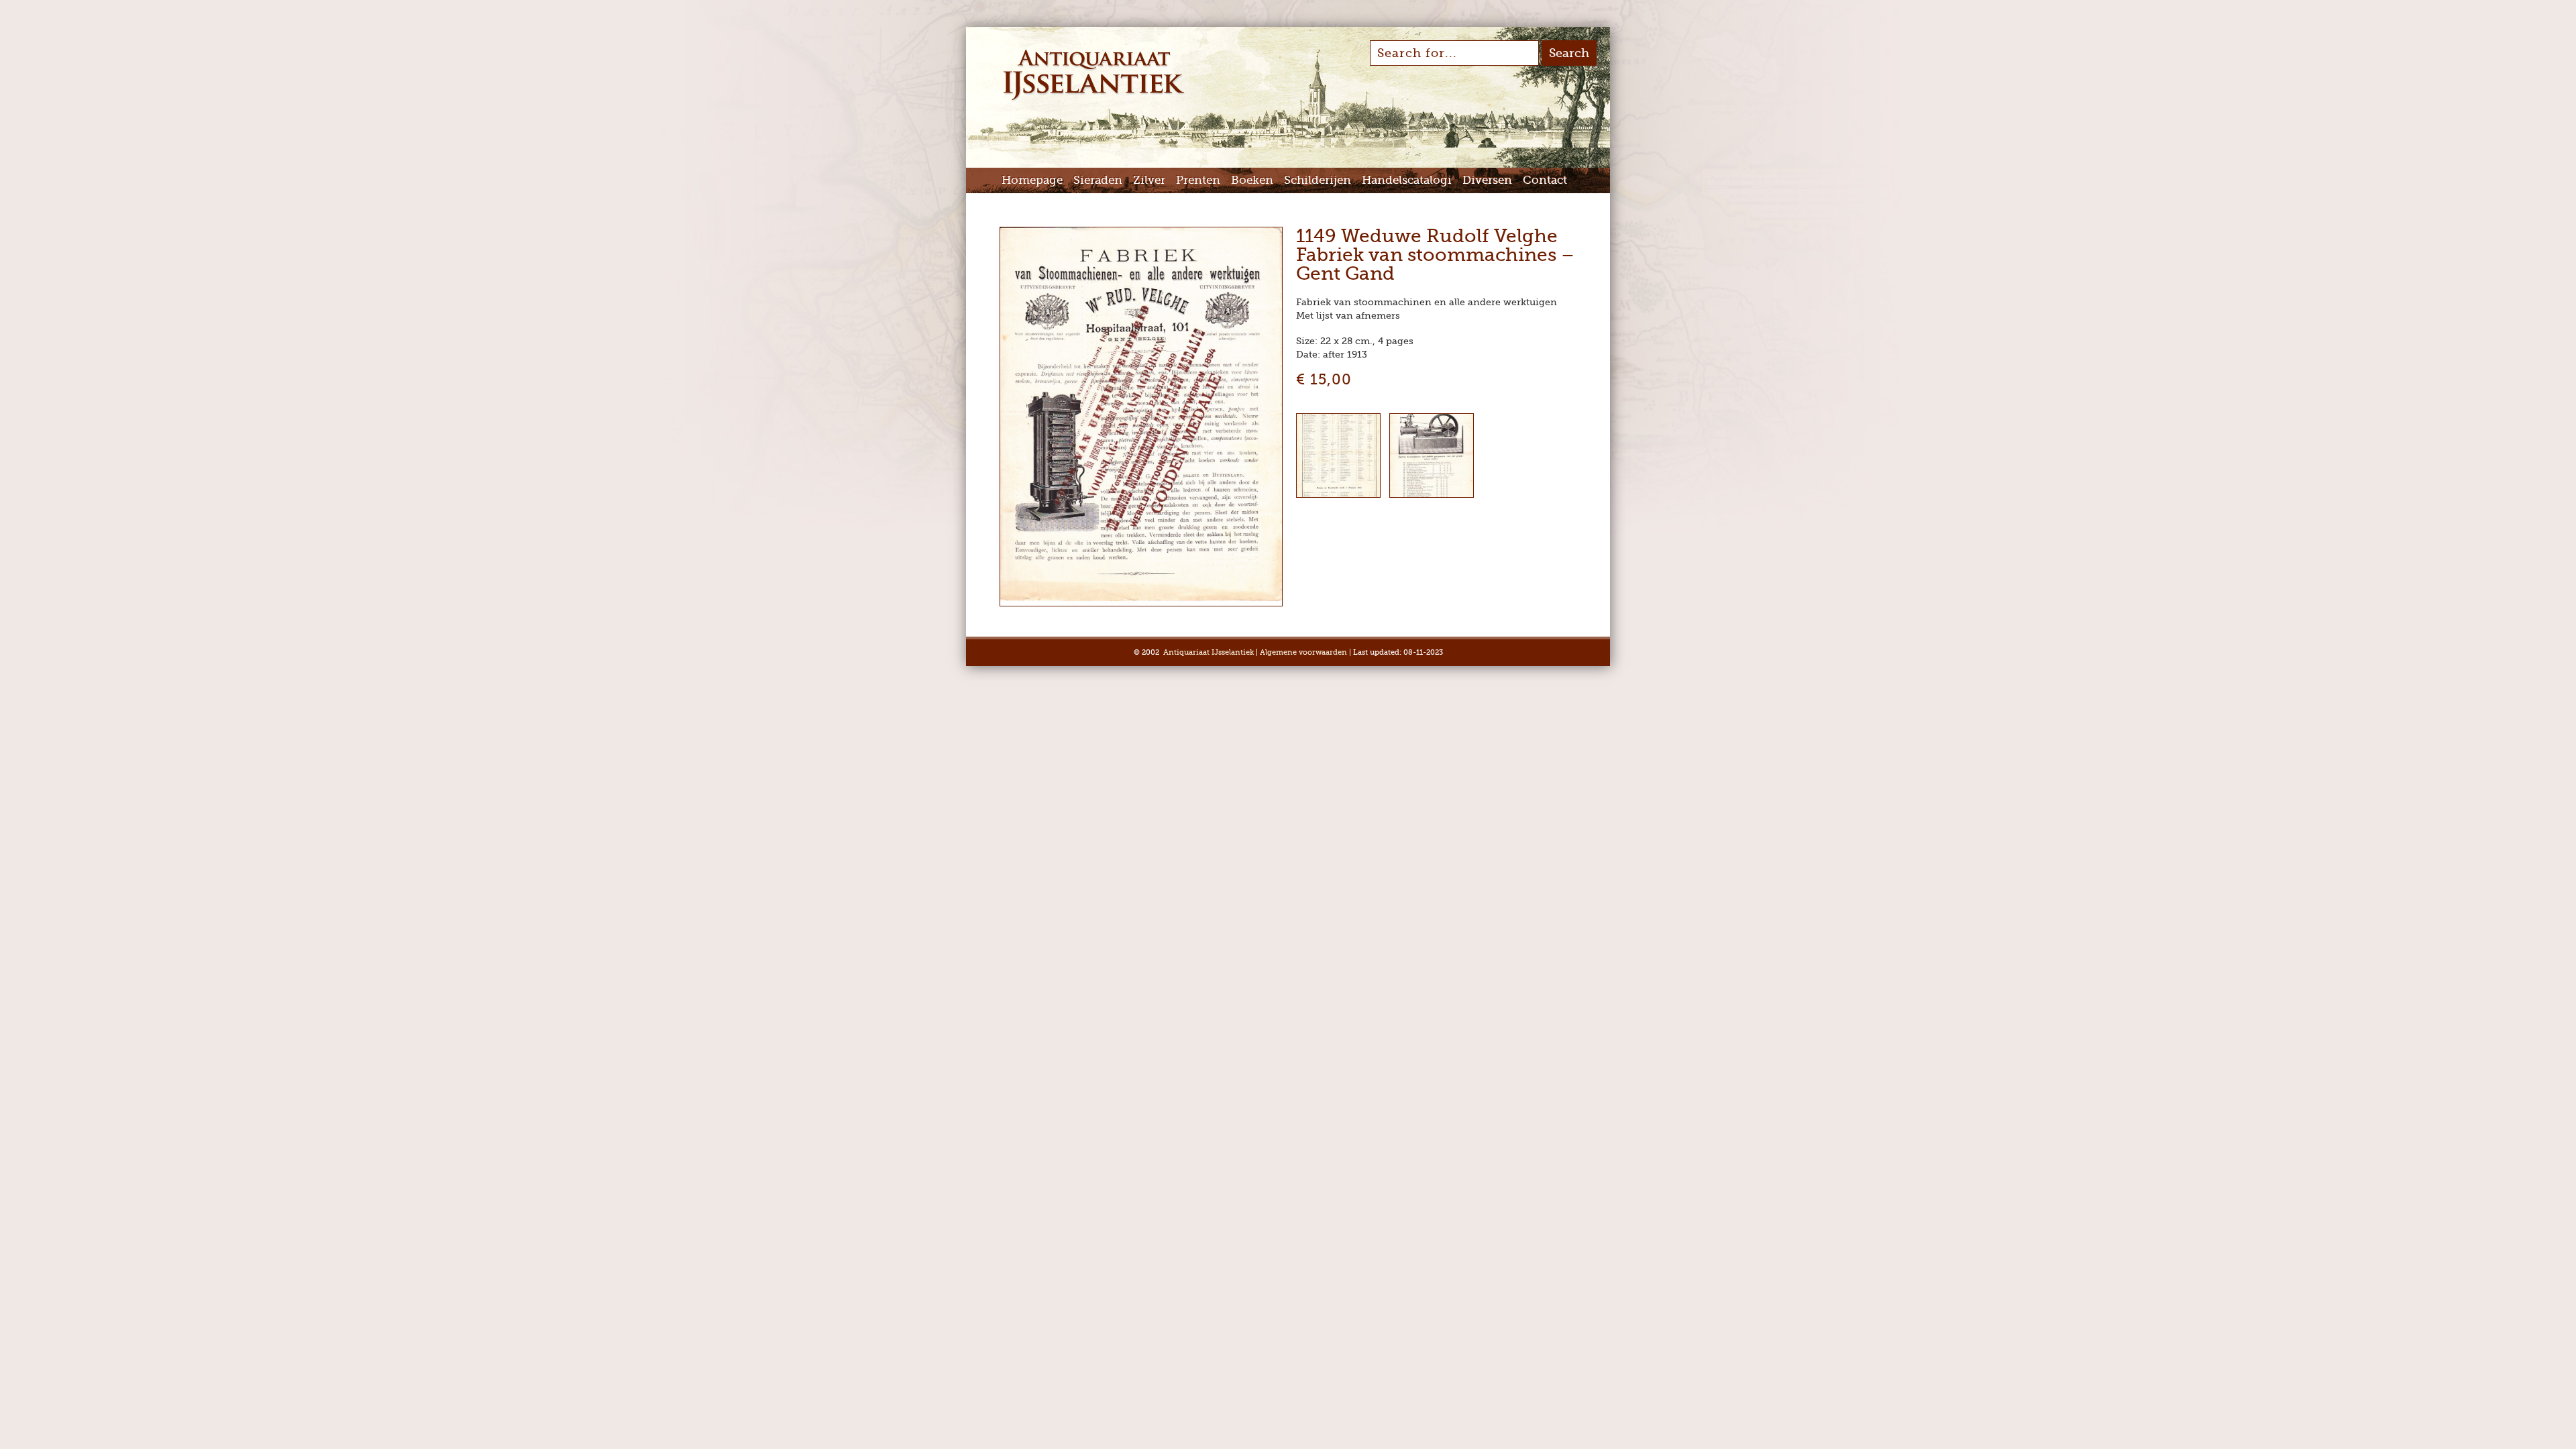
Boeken (1252, 180)
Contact (1545, 180)
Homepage (1032, 180)
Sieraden (1098, 180)
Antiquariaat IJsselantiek (1209, 652)
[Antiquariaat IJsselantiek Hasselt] (1094, 99)
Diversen (1487, 180)
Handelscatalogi (1407, 180)
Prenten (1198, 180)
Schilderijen (1318, 180)
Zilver (1149, 180)
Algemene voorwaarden (1303, 652)
